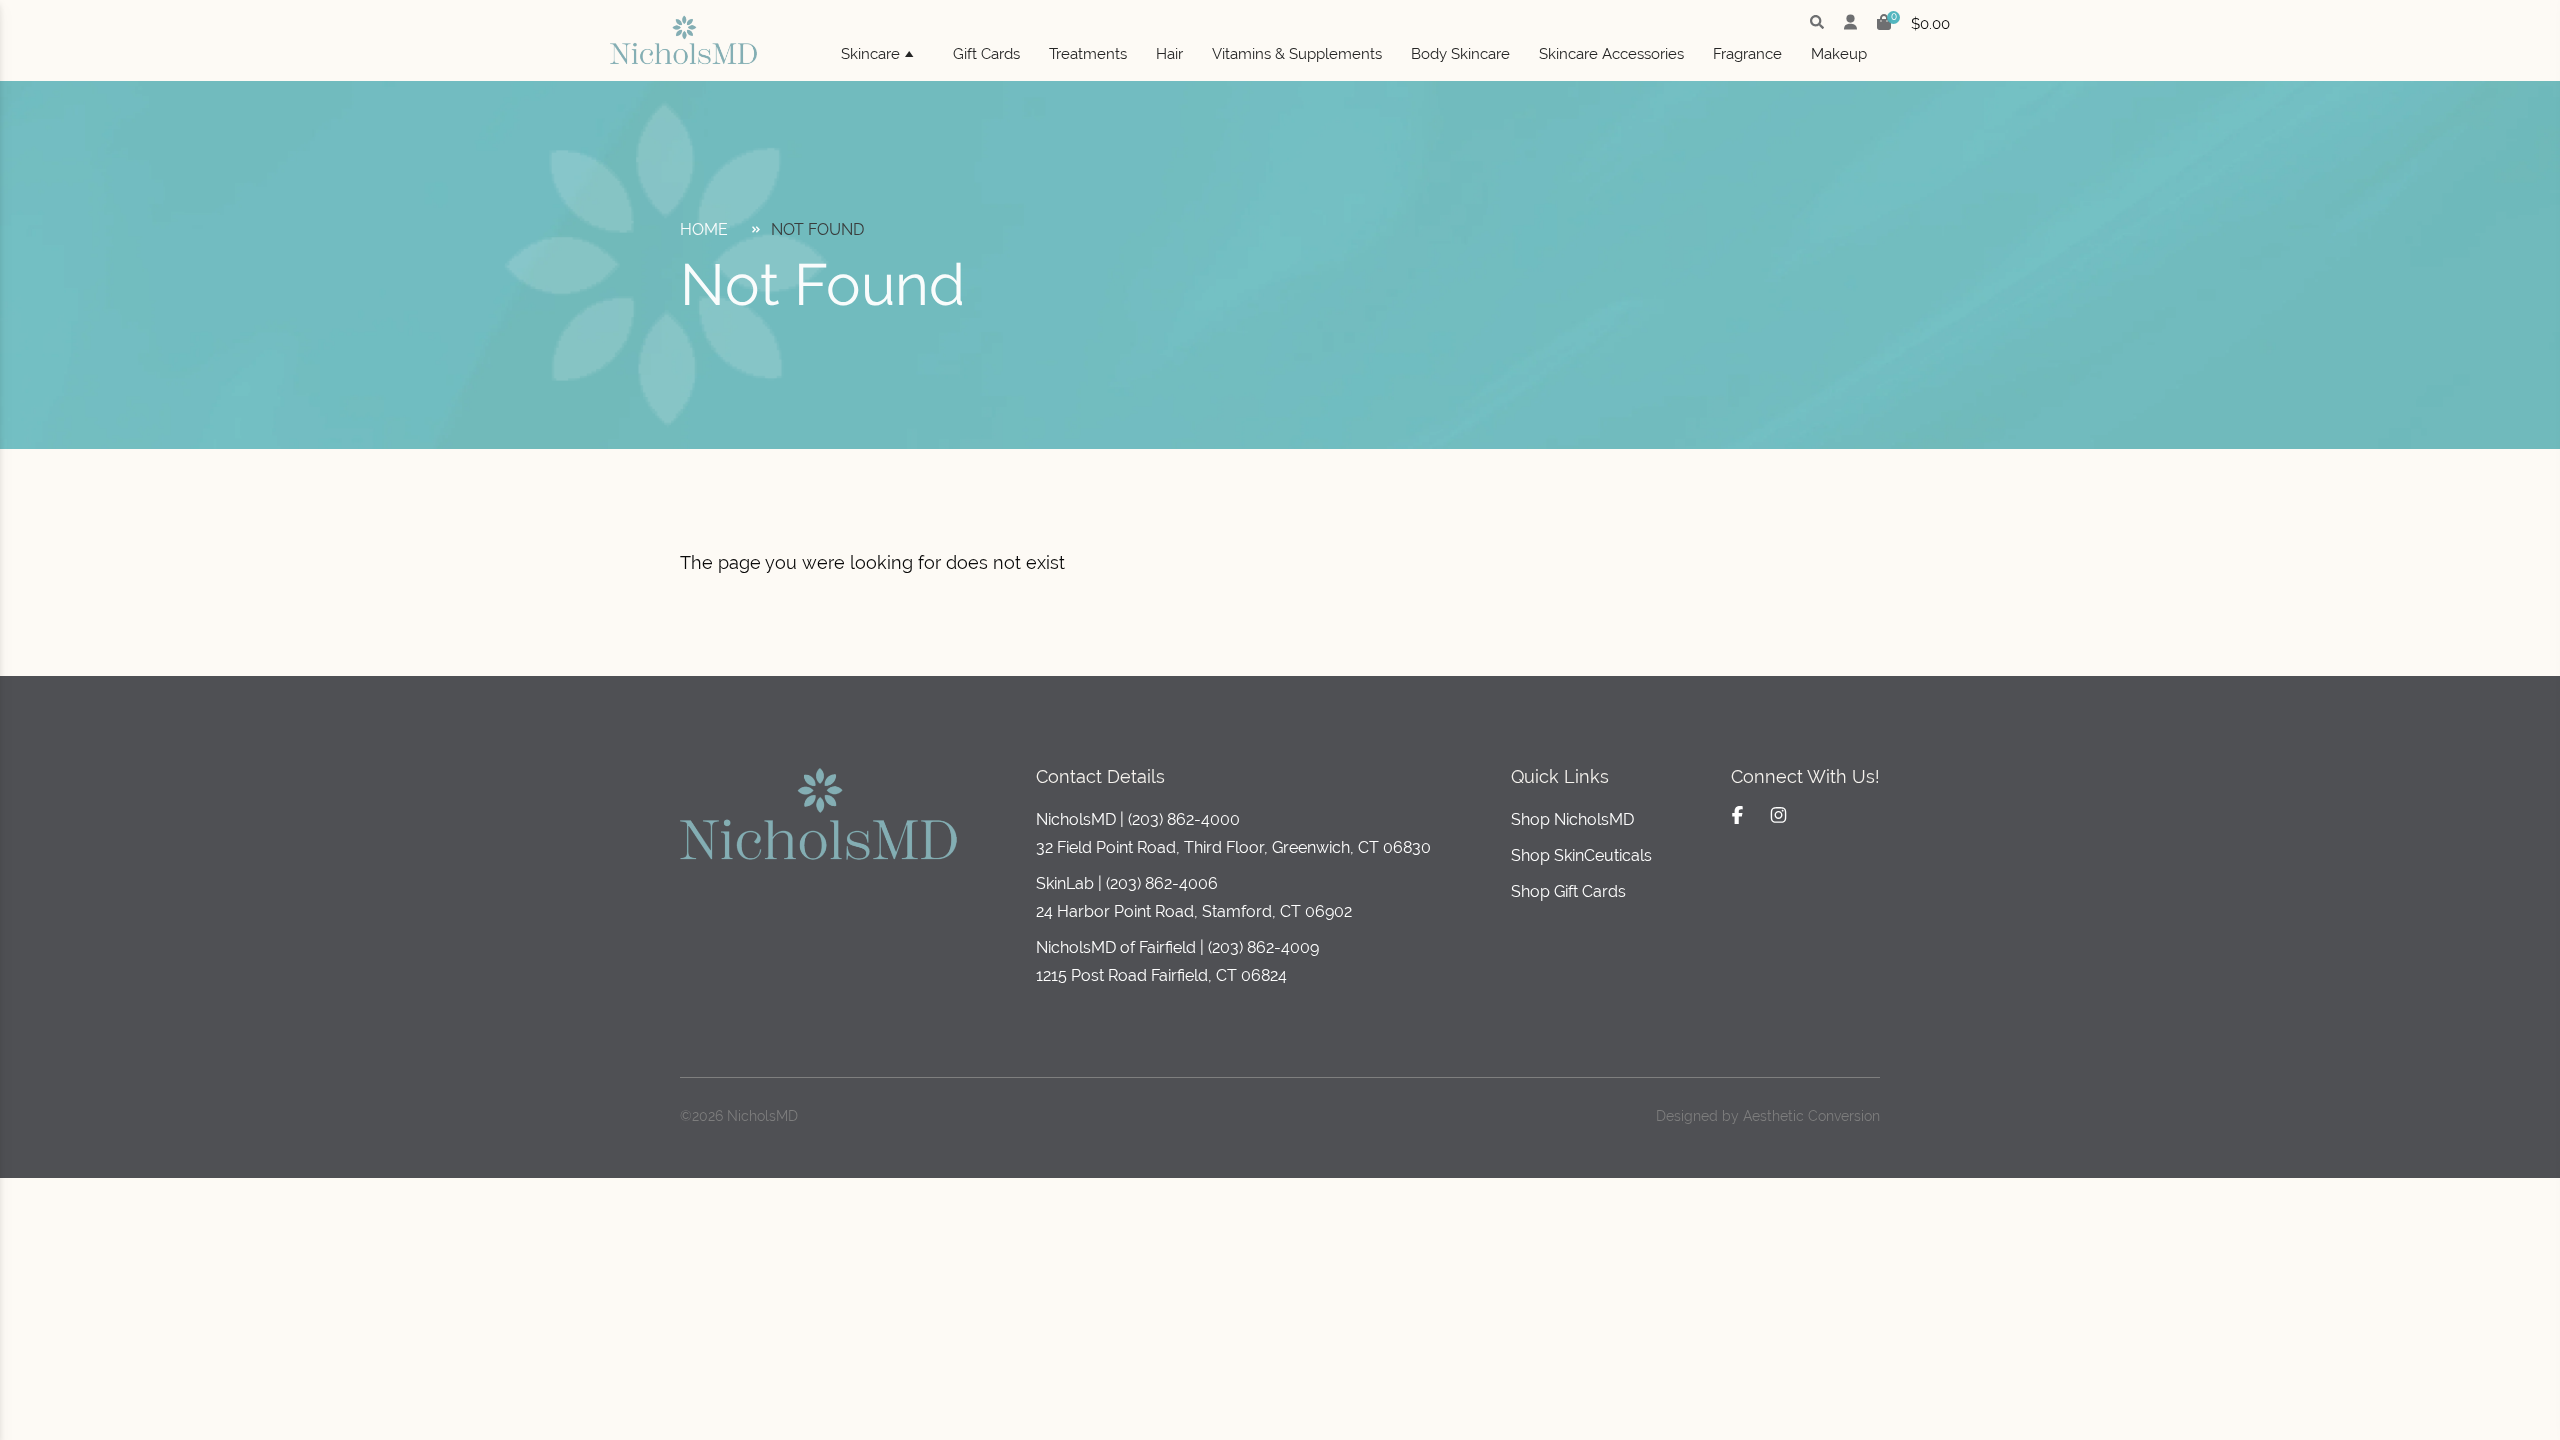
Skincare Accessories (1611, 54)
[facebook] (1737, 815)
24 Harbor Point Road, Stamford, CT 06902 (1194, 911)
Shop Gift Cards (1568, 891)
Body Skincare (1460, 54)
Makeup (1839, 54)
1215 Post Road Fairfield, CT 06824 (1161, 975)
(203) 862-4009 (1263, 947)
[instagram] (1778, 815)
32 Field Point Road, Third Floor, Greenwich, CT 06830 (1233, 847)
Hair (1169, 54)
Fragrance (1747, 54)
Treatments (1088, 54)
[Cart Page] (1884, 24)
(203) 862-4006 (1162, 883)
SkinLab (1065, 883)
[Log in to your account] (1850, 24)
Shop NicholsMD (1572, 819)
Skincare (870, 54)
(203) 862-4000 (1184, 819)
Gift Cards (986, 54)
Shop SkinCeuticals (1581, 855)
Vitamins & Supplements (1297, 54)
